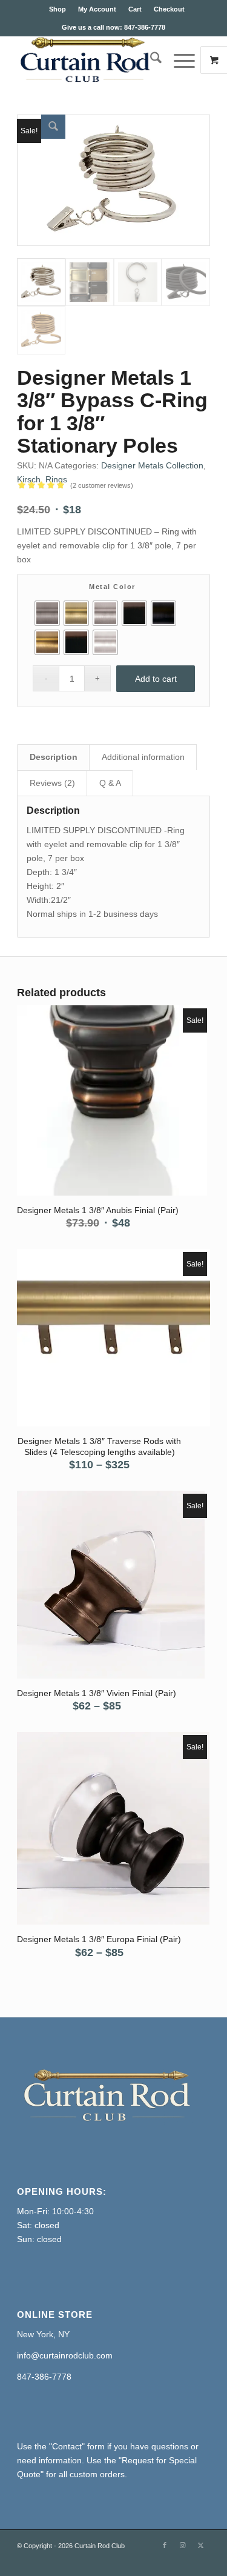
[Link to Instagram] (183, 2545)
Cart (135, 9)
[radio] (47, 613)
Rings (56, 479)
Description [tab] (54, 757)
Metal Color (112, 587)
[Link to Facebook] (165, 2545)
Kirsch (29, 479)
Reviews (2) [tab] (52, 783)
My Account (97, 9)
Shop (58, 9)
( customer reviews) (102, 485)
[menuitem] (58, 9)
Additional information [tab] (143, 757)
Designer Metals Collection (152, 465)
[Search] (150, 60)
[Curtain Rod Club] (94, 60)
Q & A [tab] (110, 783)
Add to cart (156, 679)
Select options (94, 1092)
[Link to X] (201, 2545)
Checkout (169, 9)
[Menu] (178, 60)
